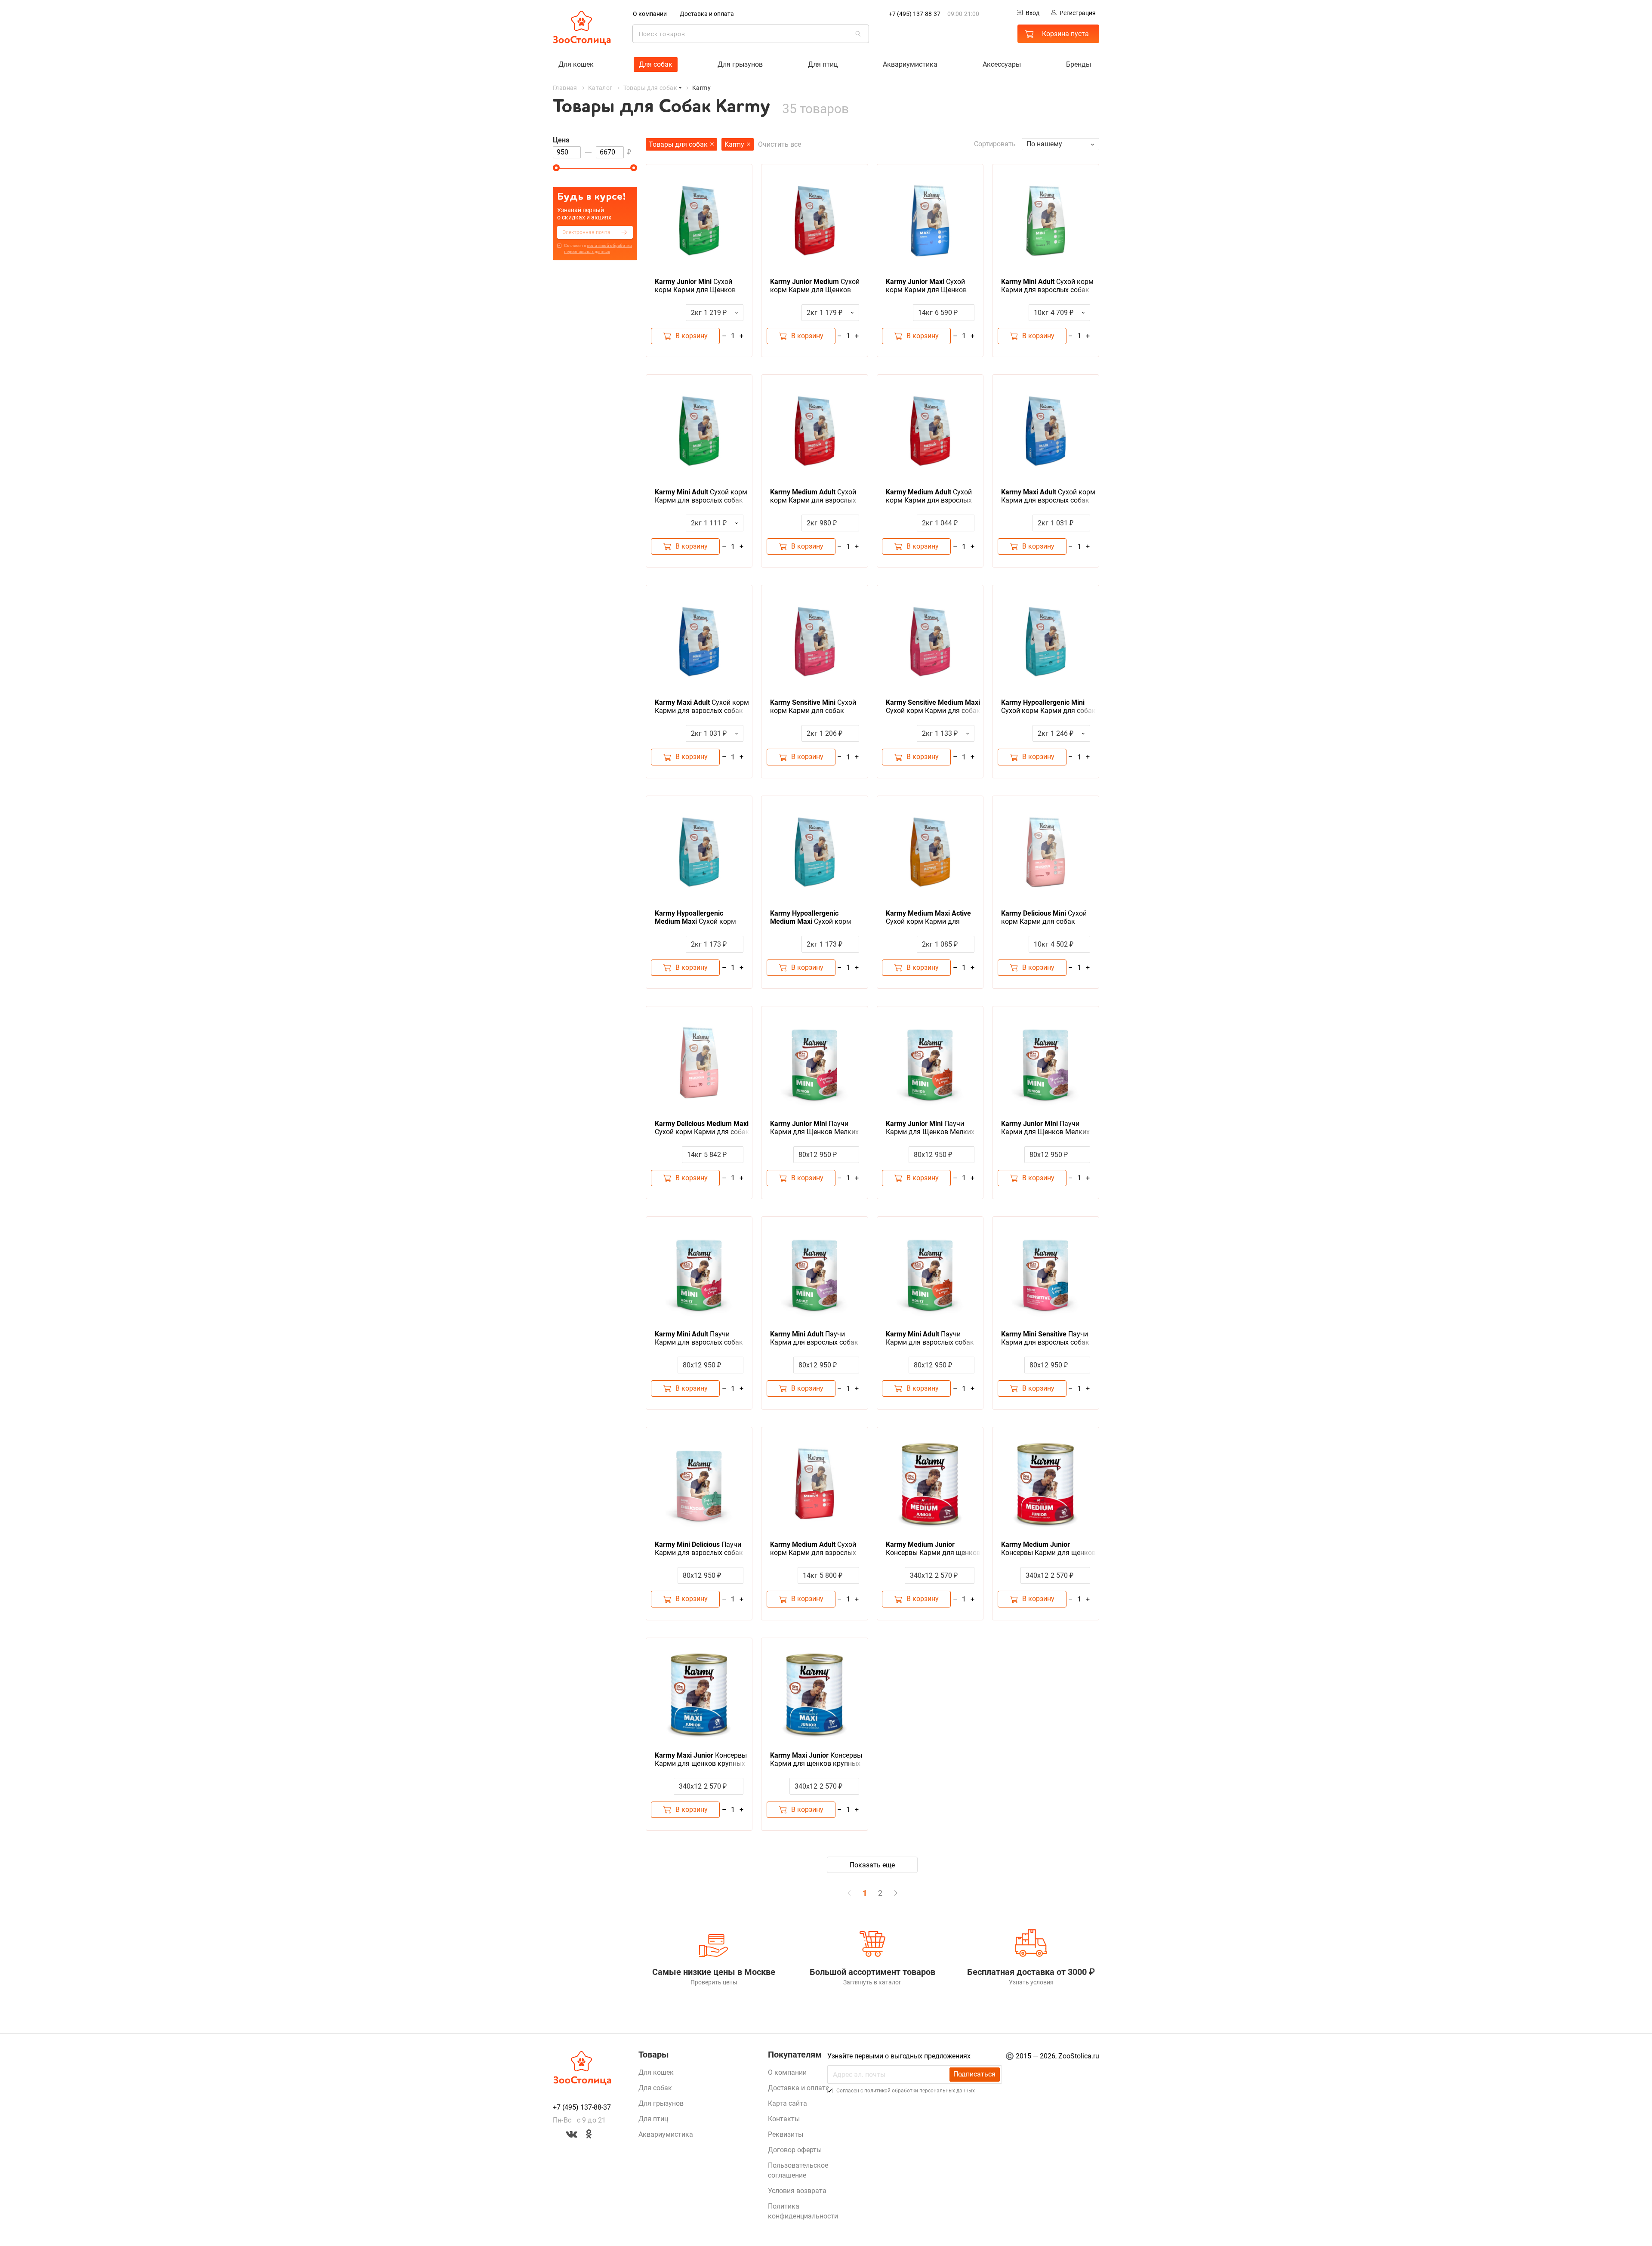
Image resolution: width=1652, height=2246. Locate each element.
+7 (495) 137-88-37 (915, 14)
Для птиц (823, 64)
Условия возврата (797, 2191)
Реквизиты (786, 2134)
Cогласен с (598, 248)
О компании (650, 14)
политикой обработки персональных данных (920, 2091)
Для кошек (576, 64)
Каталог (600, 88)
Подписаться (974, 2074)
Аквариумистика (910, 64)
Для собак (656, 64)
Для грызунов (740, 64)
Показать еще (872, 1865)
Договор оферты (795, 2150)
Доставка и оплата (707, 14)
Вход (1032, 13)
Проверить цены (714, 1982)
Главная (565, 88)
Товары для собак (650, 88)
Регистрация (1078, 13)
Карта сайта (787, 2103)
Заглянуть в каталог (872, 1982)
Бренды (1079, 64)
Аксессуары (1002, 64)
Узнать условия (1031, 1982)
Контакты (784, 2119)
